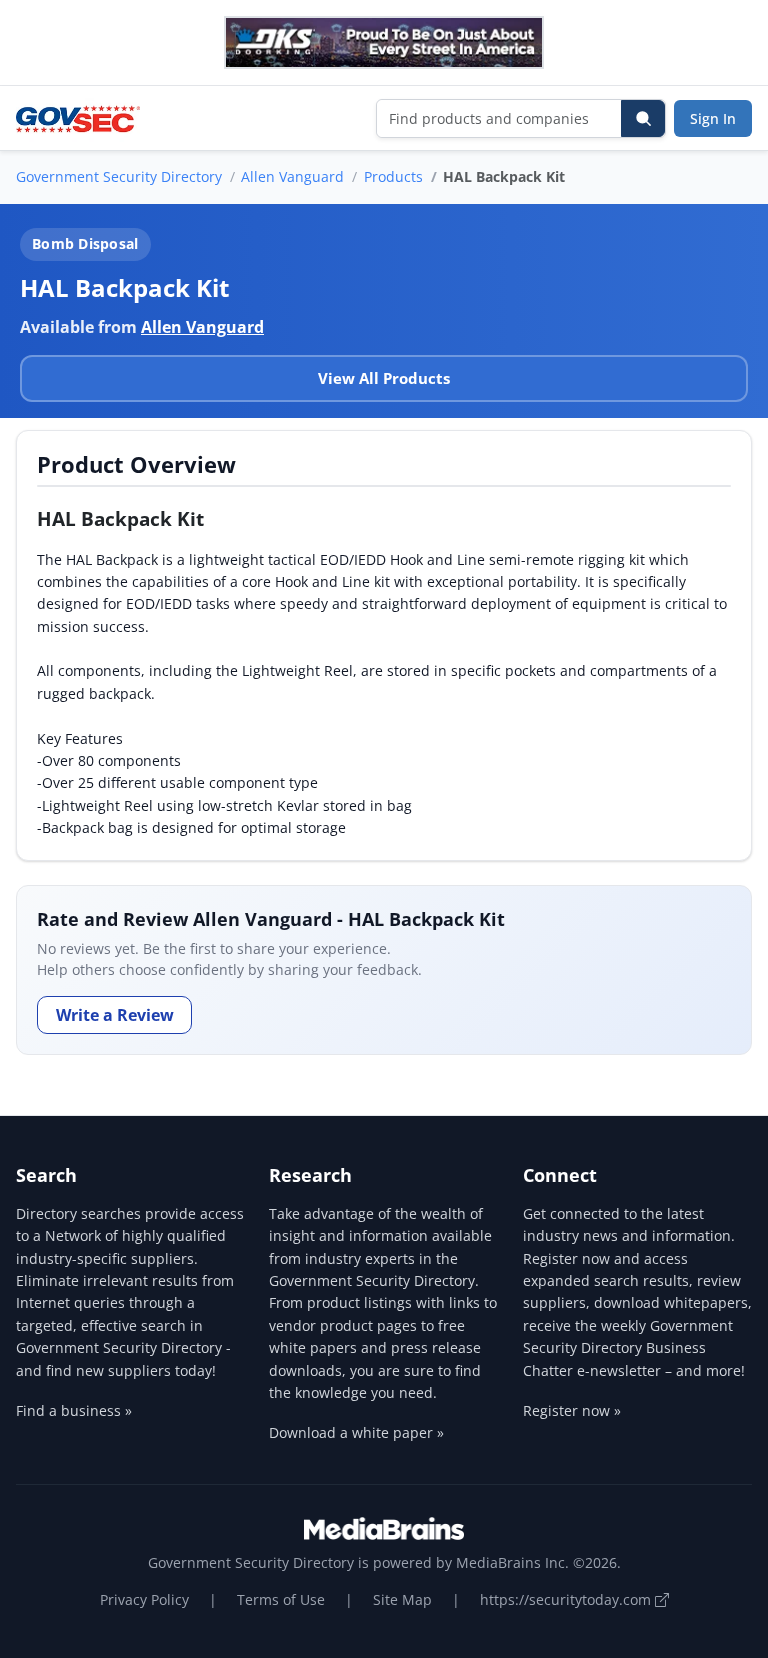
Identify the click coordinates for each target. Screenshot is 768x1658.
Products (393, 176)
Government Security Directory (119, 176)
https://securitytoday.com (567, 1599)
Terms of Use (281, 1599)
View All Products (384, 378)
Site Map (402, 1599)
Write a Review (115, 1015)
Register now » (572, 1410)
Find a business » (74, 1410)
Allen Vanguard (292, 176)
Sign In (713, 118)
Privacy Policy (144, 1599)
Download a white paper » (356, 1432)
